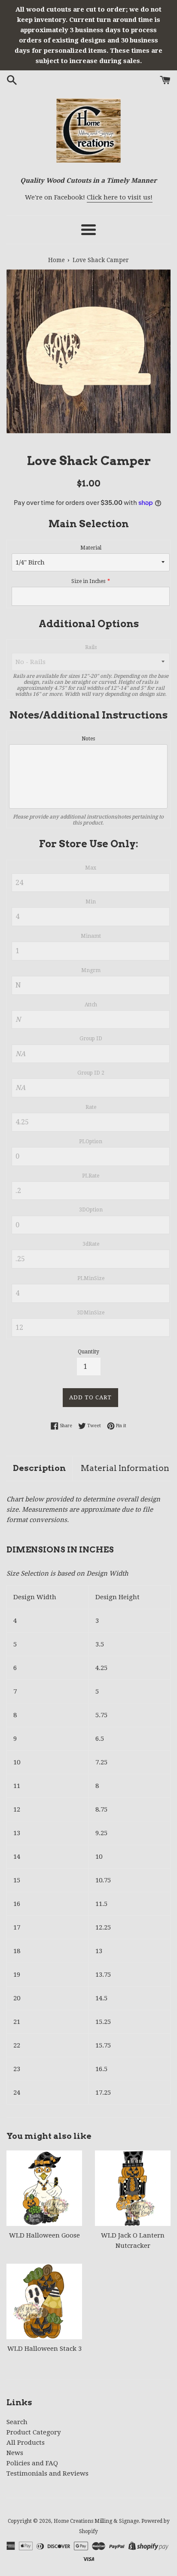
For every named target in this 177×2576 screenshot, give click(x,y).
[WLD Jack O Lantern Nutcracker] (133, 2188)
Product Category (34, 2432)
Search (17, 2422)
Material (91, 548)
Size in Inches (88, 581)
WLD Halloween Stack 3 (44, 2349)
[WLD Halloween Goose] (44, 2188)
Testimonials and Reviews (47, 2473)
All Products (26, 2443)
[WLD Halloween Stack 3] (44, 2301)
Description (39, 1468)
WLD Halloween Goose (44, 2235)
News (15, 2453)
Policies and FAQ (32, 2463)
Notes (88, 739)
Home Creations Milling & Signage (96, 2521)
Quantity (88, 1352)
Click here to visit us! (120, 197)
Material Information (125, 1468)
